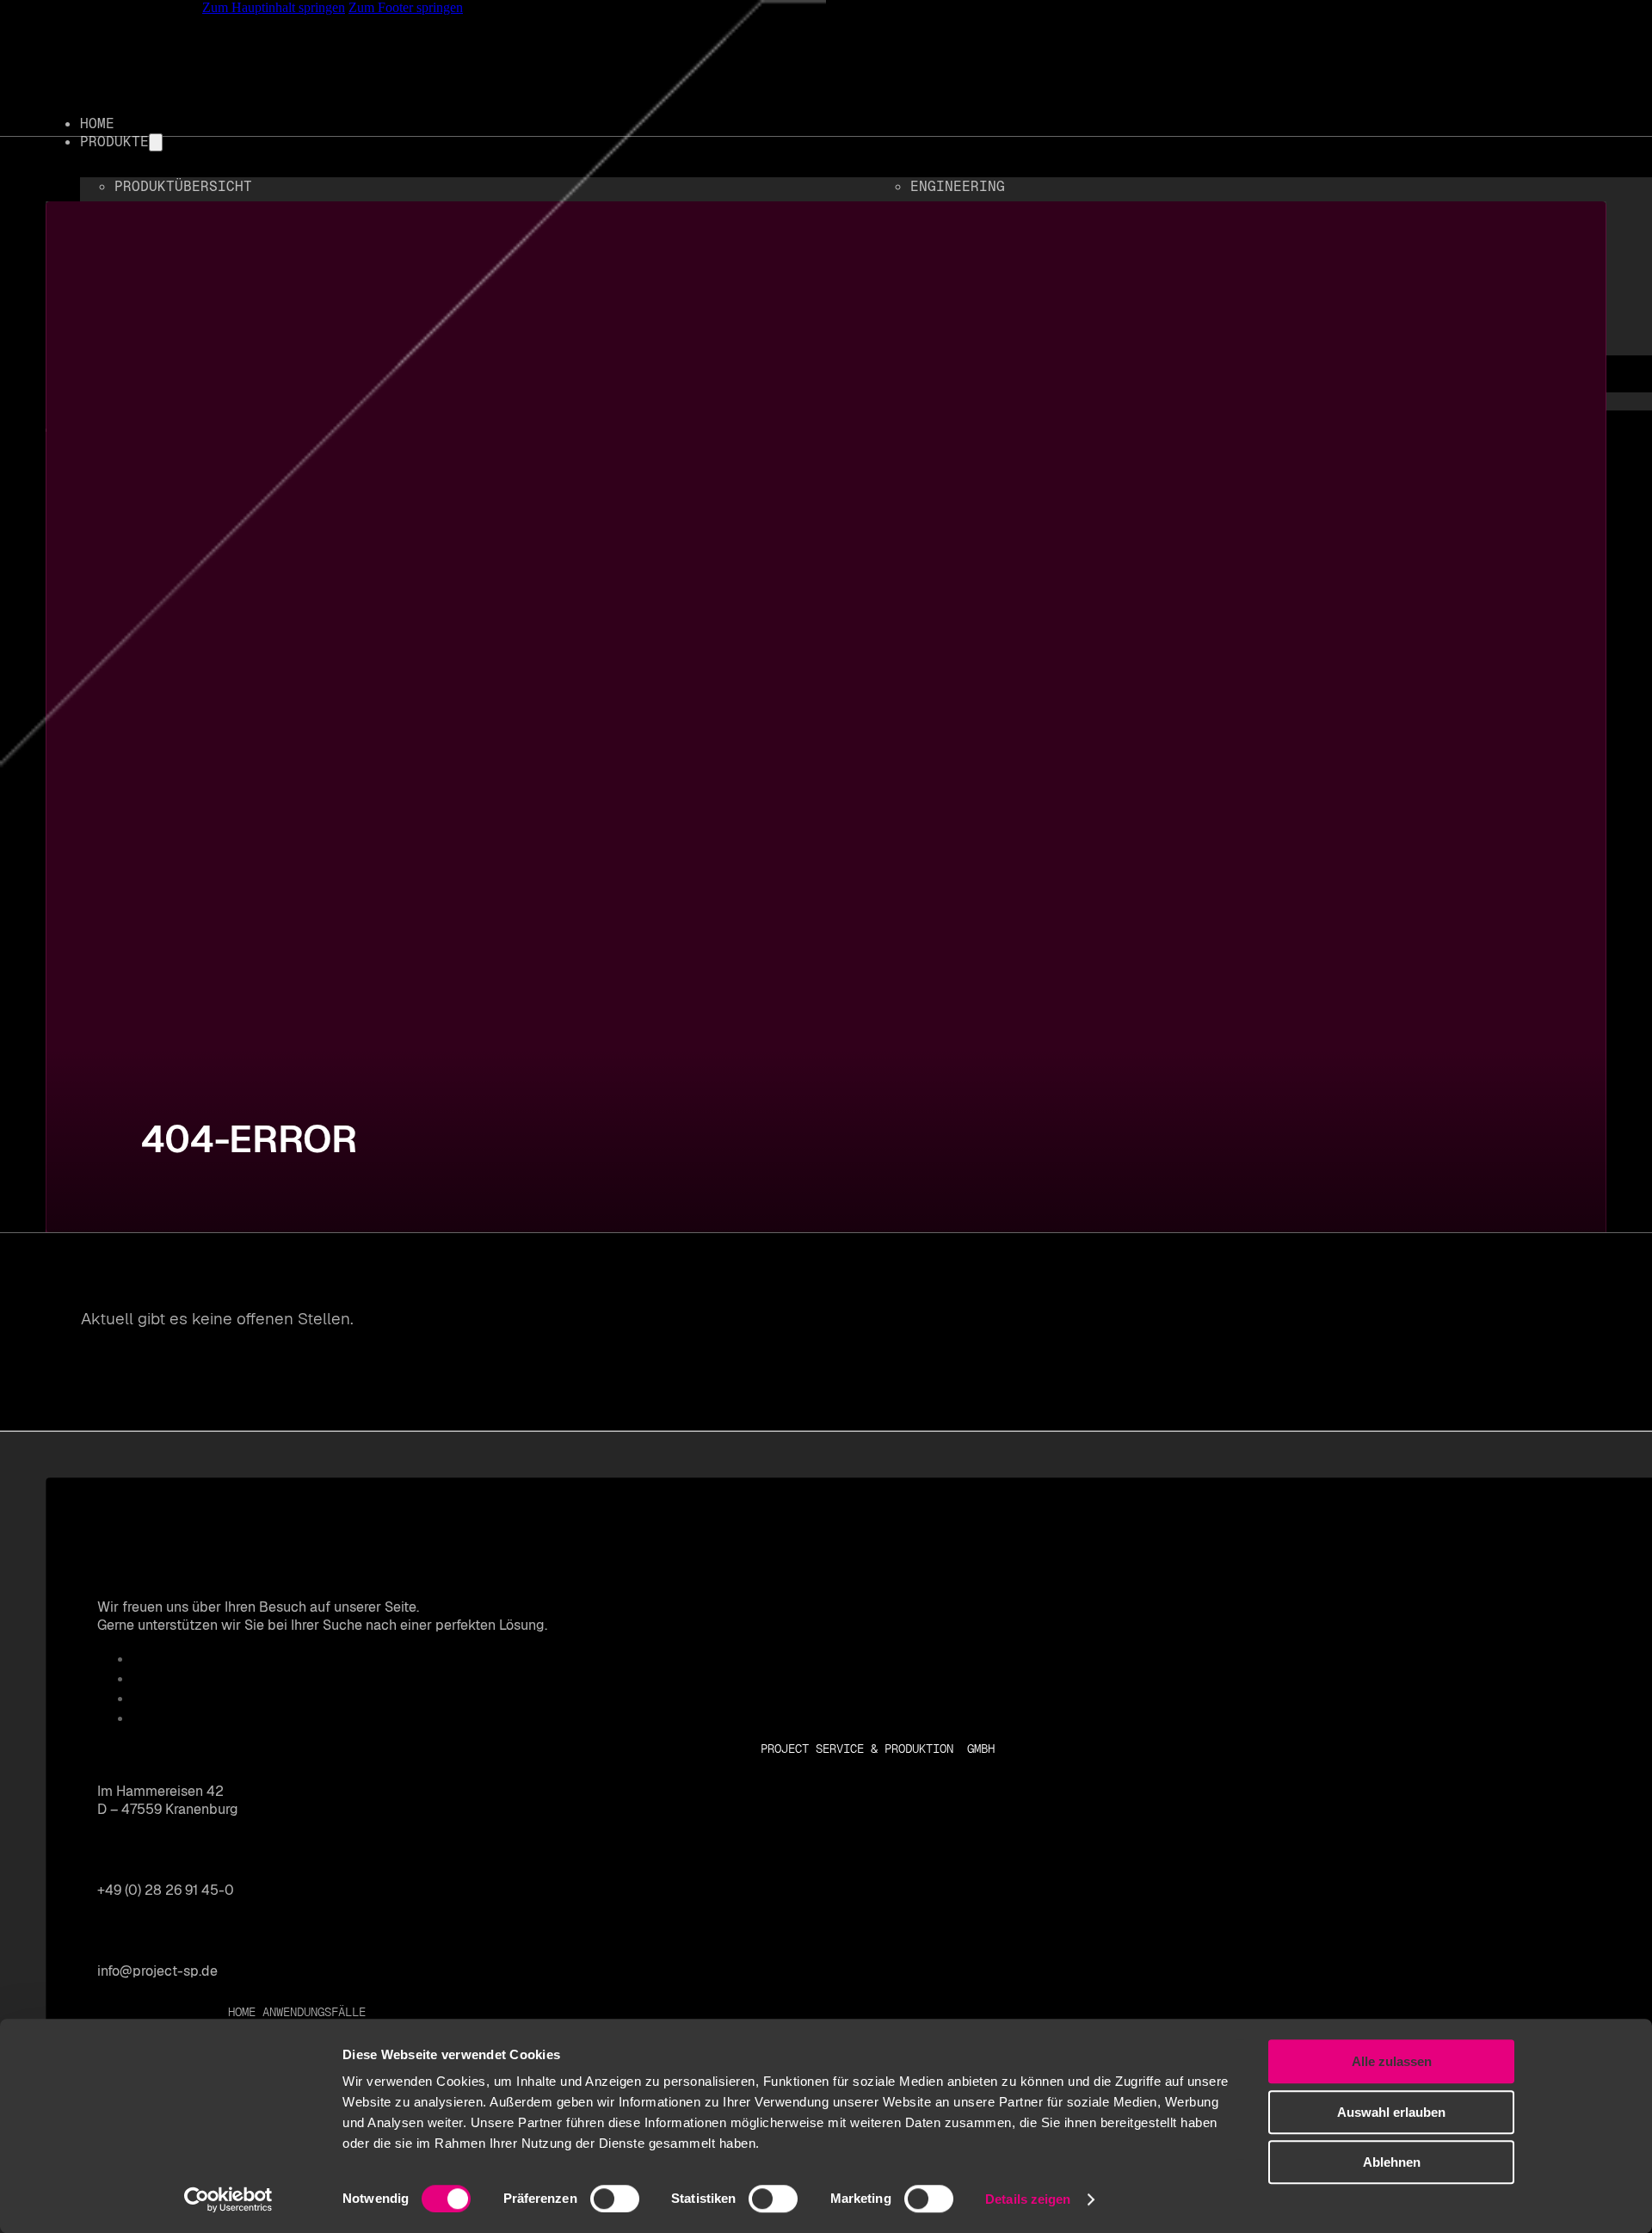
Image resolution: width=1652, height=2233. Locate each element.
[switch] (615, 2199)
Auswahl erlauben (1391, 2112)
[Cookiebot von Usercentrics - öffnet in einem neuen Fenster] (228, 2199)
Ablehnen (1392, 2162)
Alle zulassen (1392, 2061)
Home (242, 2012)
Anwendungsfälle (314, 2012)
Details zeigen (1028, 2199)
